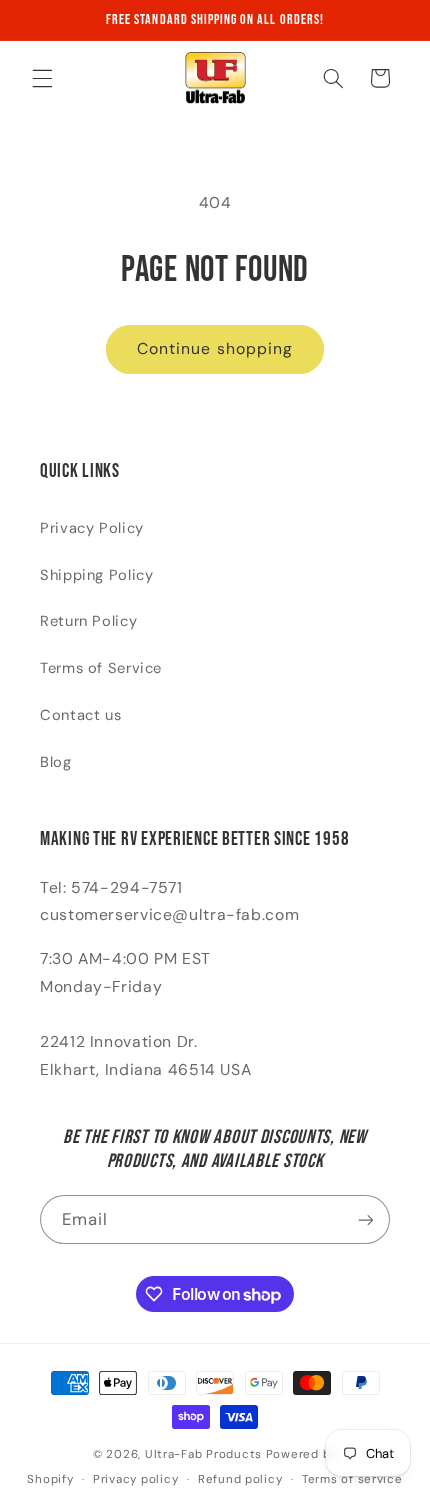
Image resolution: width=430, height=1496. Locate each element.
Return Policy (88, 621)
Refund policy (240, 1479)
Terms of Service (101, 668)
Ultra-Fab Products (203, 1454)
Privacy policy (135, 1479)
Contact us (80, 715)
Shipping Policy (96, 575)
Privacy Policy (92, 528)
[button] (42, 78)
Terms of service (352, 1479)
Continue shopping (215, 348)
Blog (56, 762)
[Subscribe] (366, 1219)
